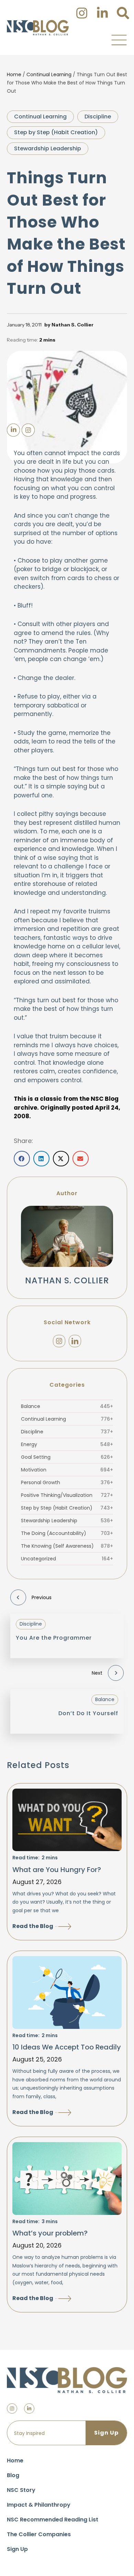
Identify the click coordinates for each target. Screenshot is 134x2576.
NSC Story (21, 2490)
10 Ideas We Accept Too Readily (67, 2047)
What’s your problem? (50, 2233)
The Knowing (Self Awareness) (67, 1546)
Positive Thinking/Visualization (67, 1495)
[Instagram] (59, 1341)
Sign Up (17, 2549)
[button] (119, 40)
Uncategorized (67, 1559)
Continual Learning (49, 74)
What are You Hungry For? (57, 1870)
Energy (67, 1444)
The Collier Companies (39, 2534)
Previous (42, 1597)
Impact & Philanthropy (39, 2505)
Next (97, 1673)
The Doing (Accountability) (67, 1533)
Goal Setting (67, 1457)
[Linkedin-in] (29, 2408)
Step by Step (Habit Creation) (56, 132)
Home (14, 74)
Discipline (98, 117)
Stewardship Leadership (48, 148)
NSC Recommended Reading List (53, 2520)
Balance (67, 1406)
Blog (13, 2475)
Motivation (67, 1470)
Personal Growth (67, 1482)
